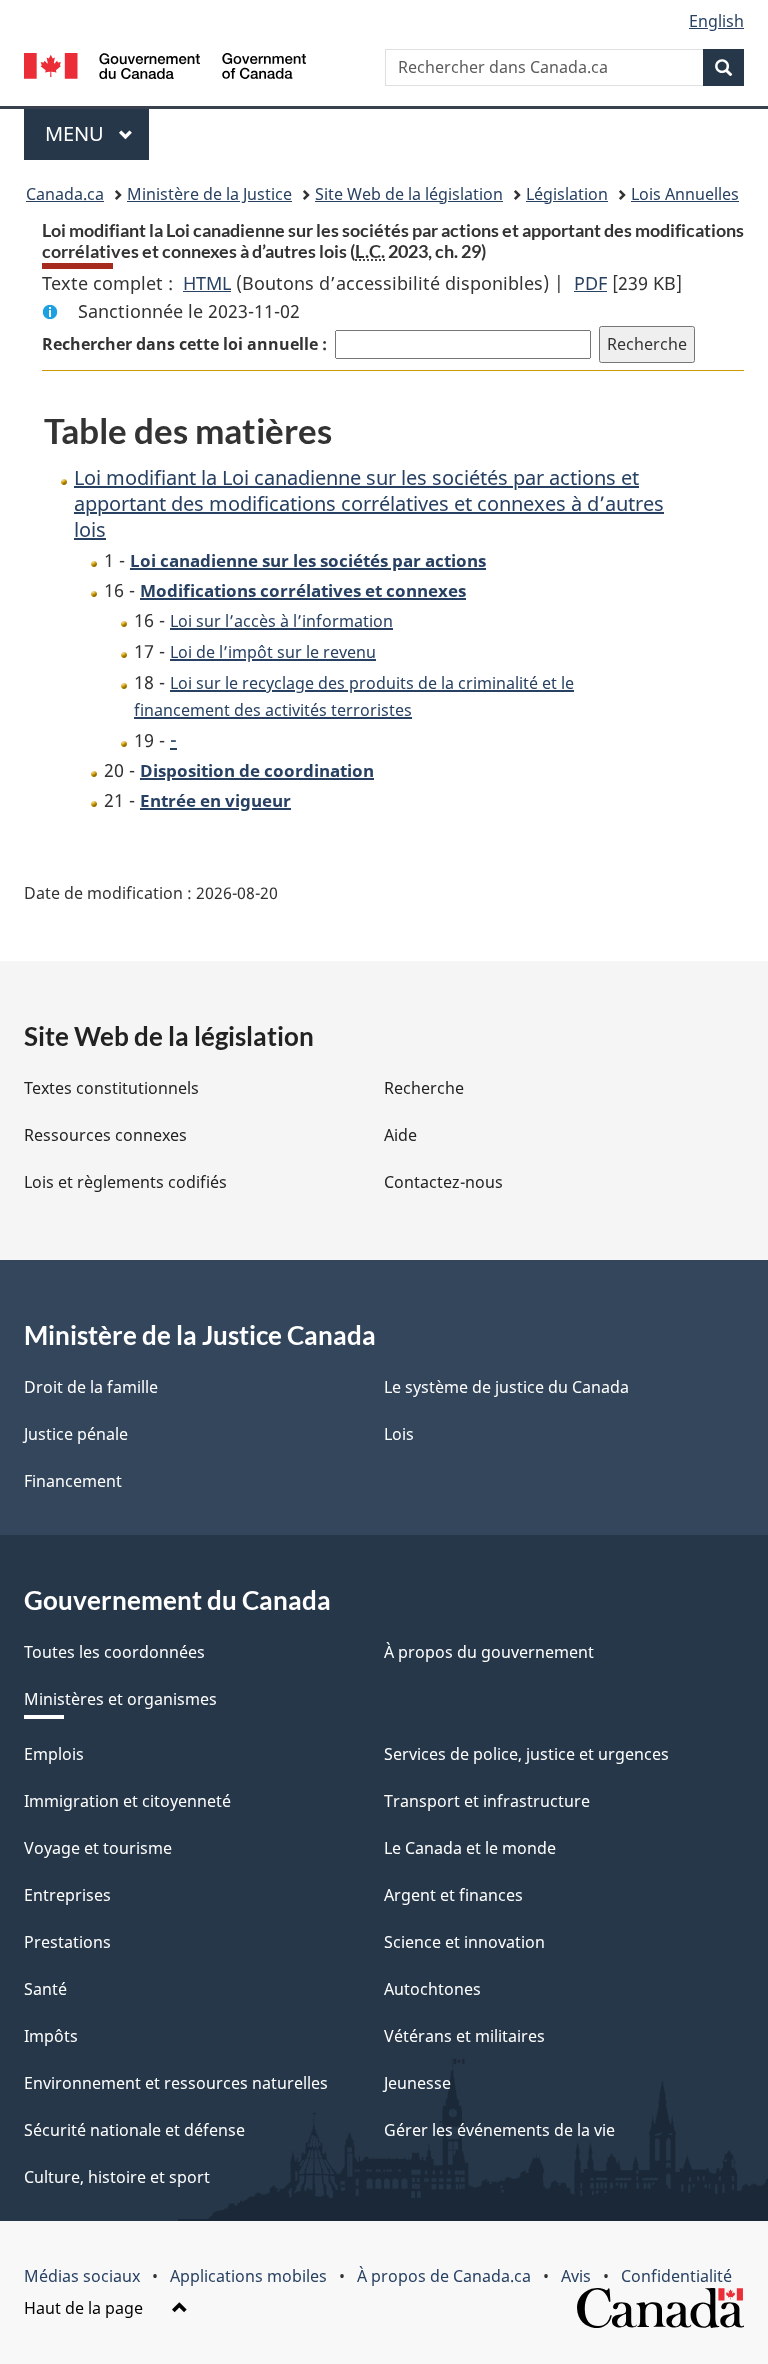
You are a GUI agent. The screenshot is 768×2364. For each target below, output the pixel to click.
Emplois (54, 1754)
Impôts (51, 2036)
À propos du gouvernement (489, 1652)
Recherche (424, 1088)
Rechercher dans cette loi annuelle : (184, 344)
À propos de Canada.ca (444, 2276)
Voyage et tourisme (98, 1848)
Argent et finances (453, 1895)
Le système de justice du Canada (506, 1387)
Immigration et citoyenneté (127, 1801)
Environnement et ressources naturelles (176, 2083)
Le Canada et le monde (470, 1848)
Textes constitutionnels (111, 1088)
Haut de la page (85, 2308)
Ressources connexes (105, 1135)
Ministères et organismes (120, 1699)
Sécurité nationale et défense (134, 2130)
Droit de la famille (91, 1387)
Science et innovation (464, 1942)
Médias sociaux (82, 2276)
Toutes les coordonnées (114, 1652)
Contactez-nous (443, 1182)
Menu (97, 133)
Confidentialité (676, 2276)
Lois (399, 1434)
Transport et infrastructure (487, 1801)
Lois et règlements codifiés (125, 1182)
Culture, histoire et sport (117, 2177)
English (716, 21)
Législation (567, 194)
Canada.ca (65, 194)
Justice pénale (76, 1434)
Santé (45, 1989)
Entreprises (67, 1895)
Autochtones (432, 1989)
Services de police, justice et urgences (526, 1754)
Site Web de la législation (409, 194)
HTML (207, 283)
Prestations (67, 1942)
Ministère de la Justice (209, 194)
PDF (590, 283)
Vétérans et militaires (464, 2036)
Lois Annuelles (685, 194)
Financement (73, 1481)
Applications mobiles (248, 2276)
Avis (576, 2276)
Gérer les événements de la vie (499, 2130)
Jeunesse (417, 2083)
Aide (400, 1135)
